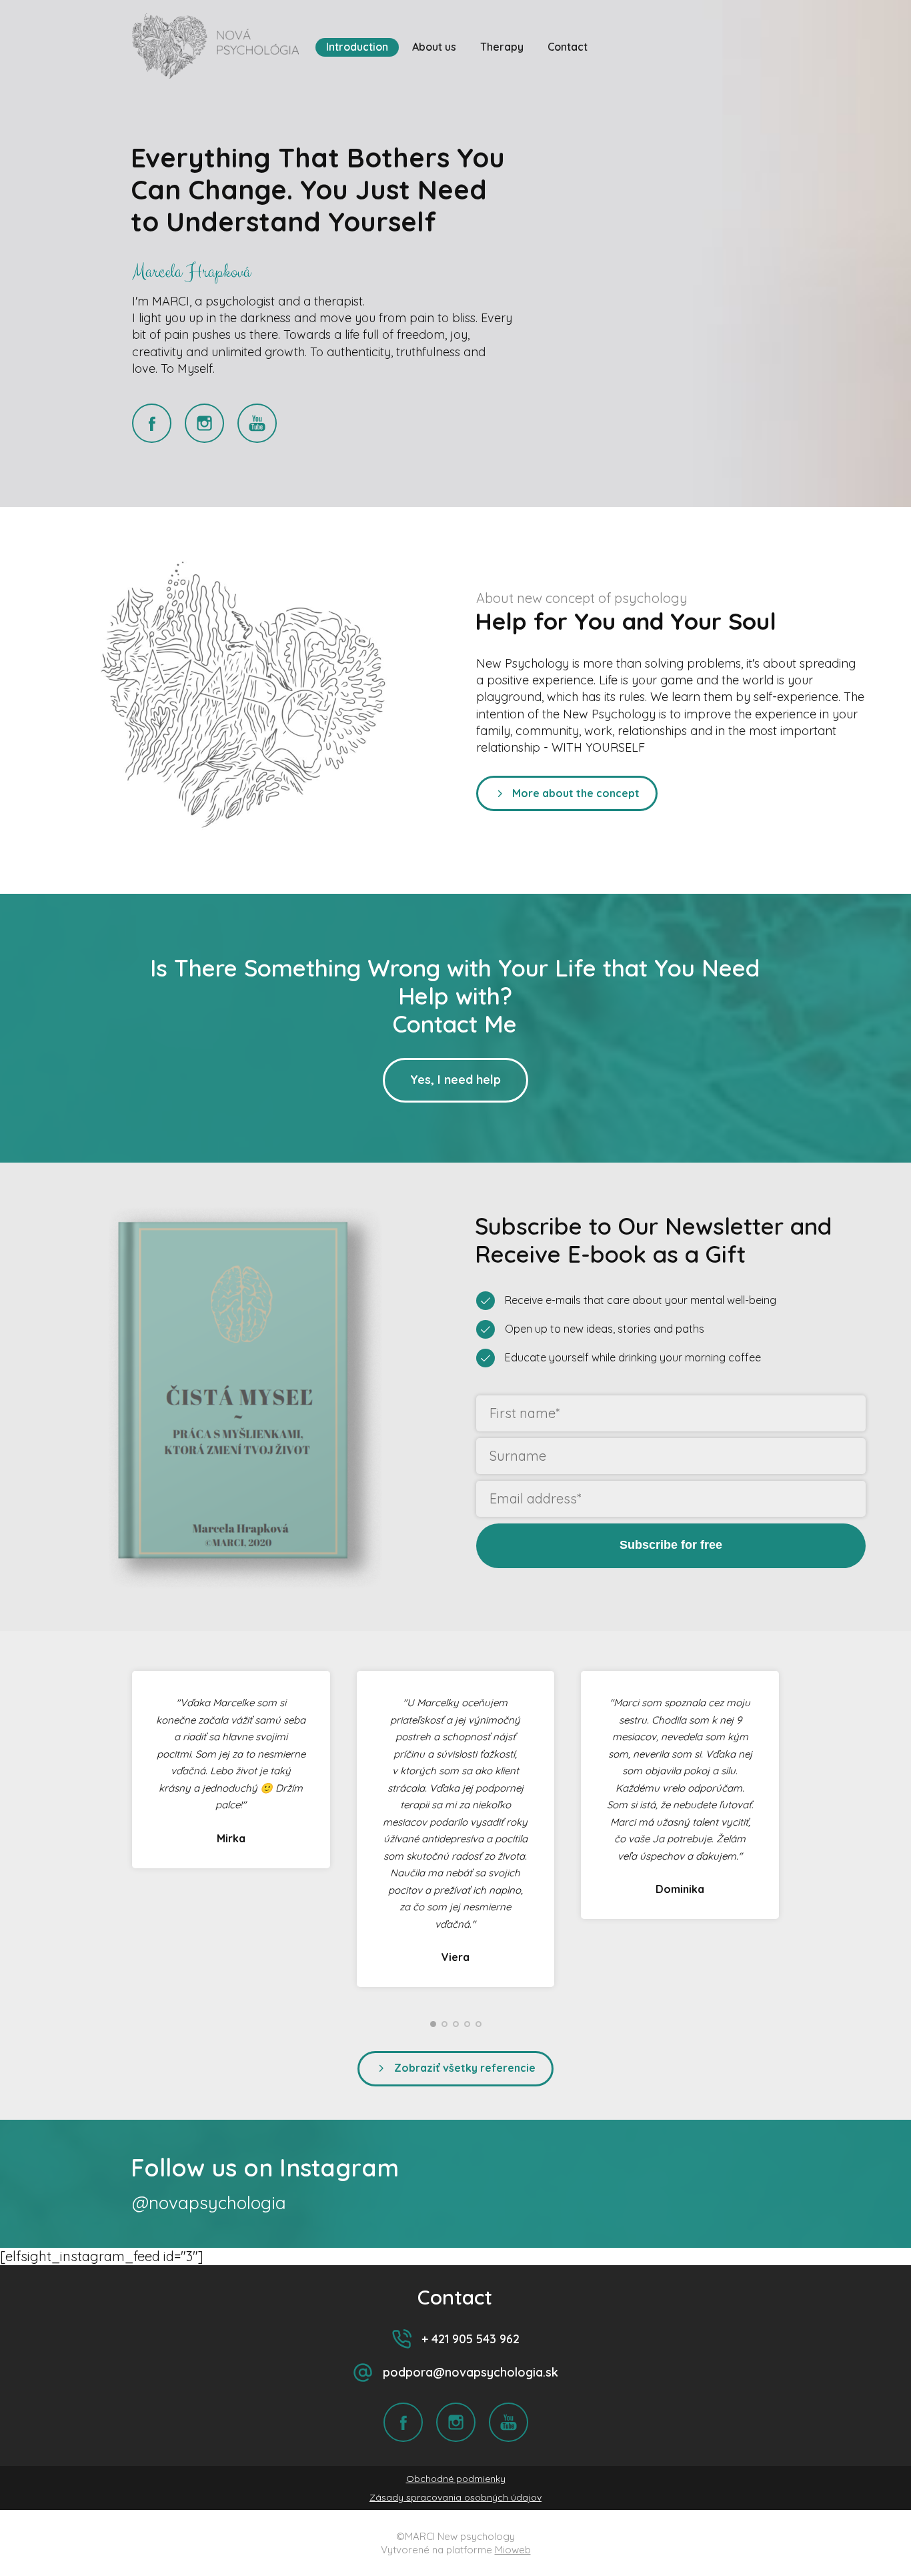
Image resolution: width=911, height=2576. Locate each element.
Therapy (502, 47)
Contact (568, 47)
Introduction (357, 47)
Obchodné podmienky (456, 2479)
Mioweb (513, 2550)
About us (434, 47)
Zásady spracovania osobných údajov (455, 2497)
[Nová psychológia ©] (215, 47)
